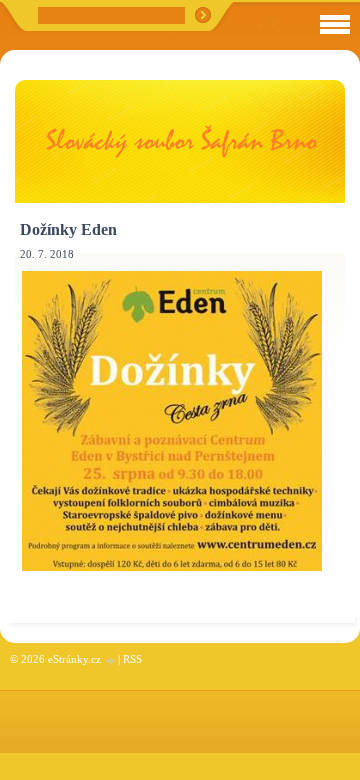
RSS (132, 659)
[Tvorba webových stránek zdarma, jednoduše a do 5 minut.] (111, 660)
